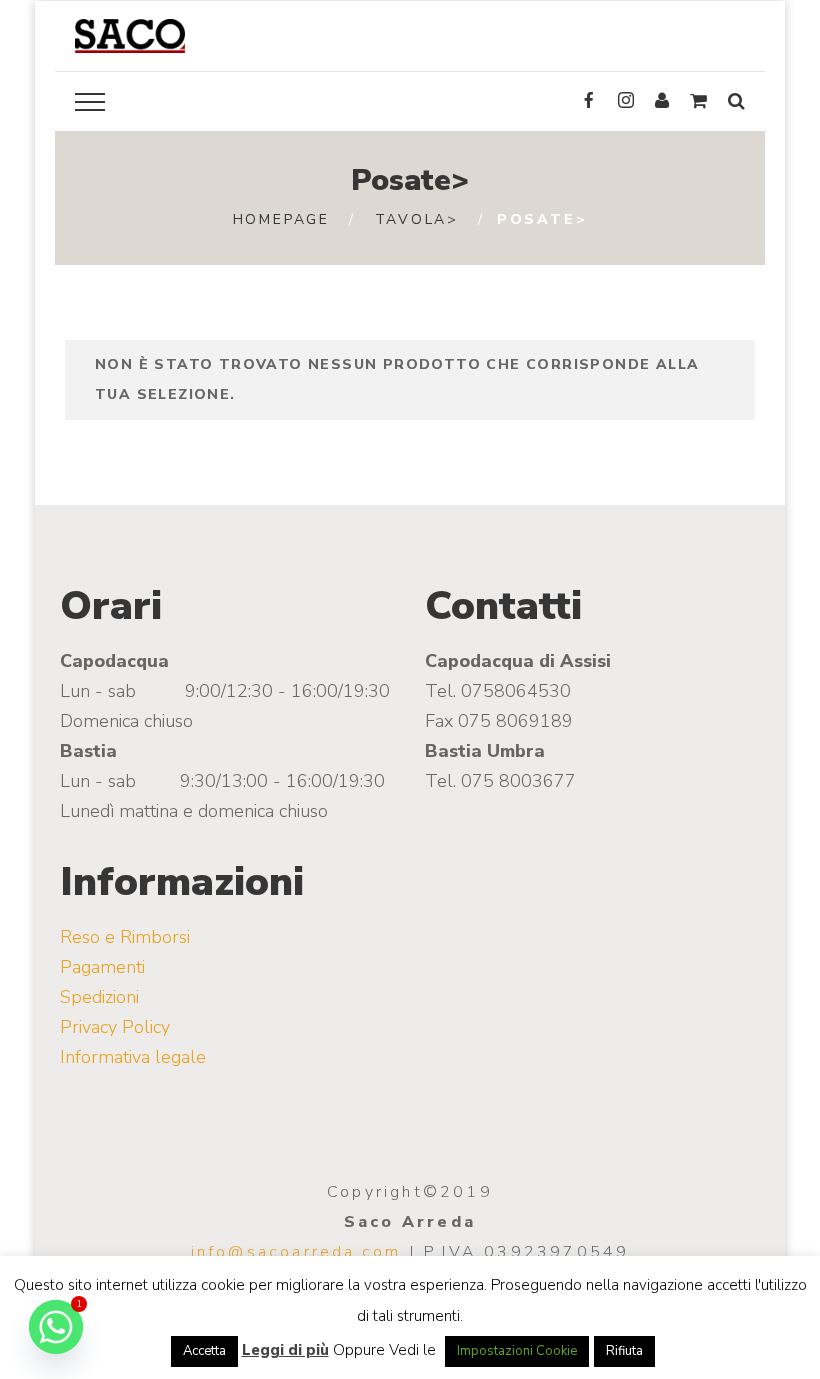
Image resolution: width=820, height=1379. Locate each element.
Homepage (281, 219)
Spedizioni (99, 997)
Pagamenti (102, 967)
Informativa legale (133, 1057)
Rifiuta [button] (624, 1351)
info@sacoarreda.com (296, 1252)
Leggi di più (285, 1350)
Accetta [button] (204, 1351)
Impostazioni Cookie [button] (517, 1351)
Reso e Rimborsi (125, 937)
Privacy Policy (115, 1027)
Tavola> (417, 219)
